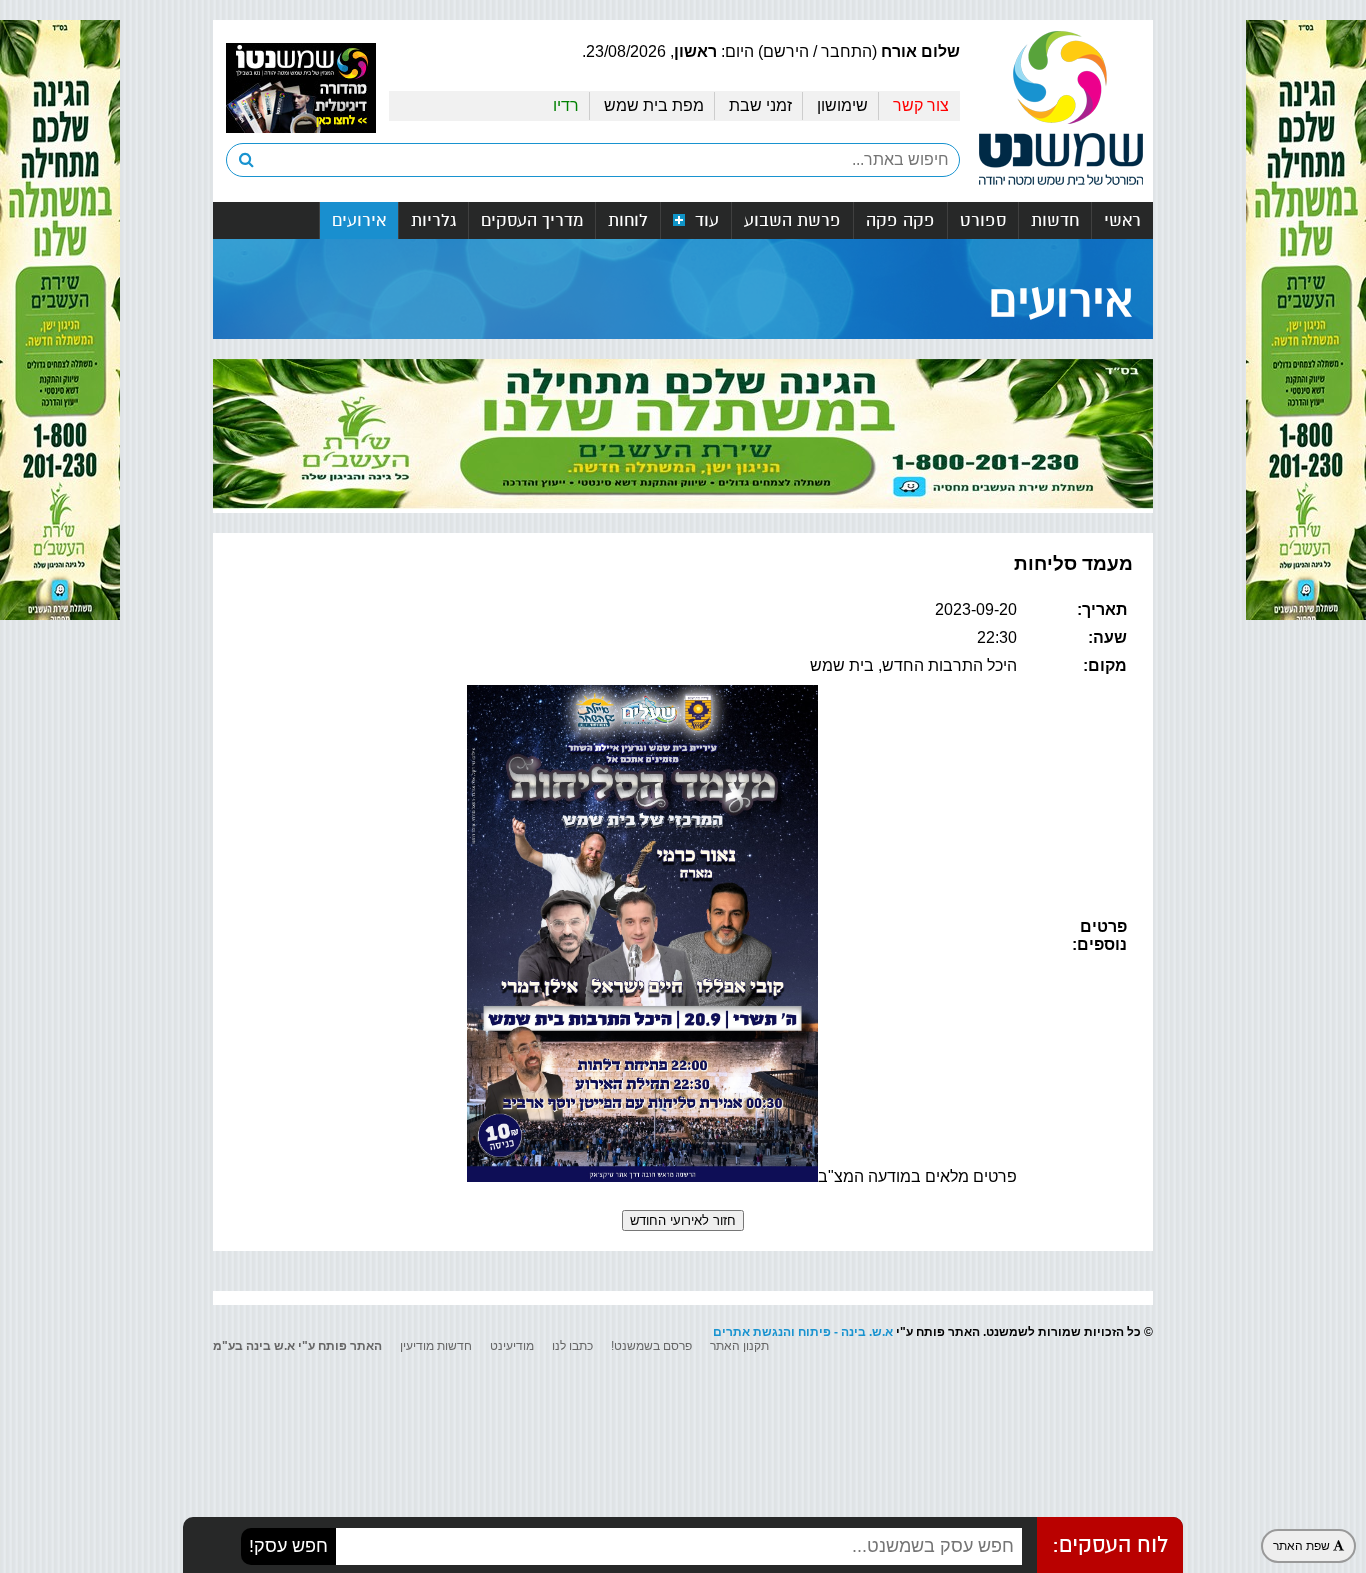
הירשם (786, 51)
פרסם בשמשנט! (651, 1346)
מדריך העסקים (532, 220)
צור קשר (921, 105)
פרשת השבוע (792, 220)
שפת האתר (1303, 1546)
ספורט (983, 220)
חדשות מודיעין (436, 1346)
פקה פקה (900, 220)
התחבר (846, 51)
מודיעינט (512, 1346)
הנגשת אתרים (752, 1332)
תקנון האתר (739, 1346)
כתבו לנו (572, 1346)
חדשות (1055, 220)
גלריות (433, 220)
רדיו (566, 105)
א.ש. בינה (867, 1332)
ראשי (1122, 220)
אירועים (359, 220)
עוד (704, 220)
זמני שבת (760, 105)
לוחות (628, 220)
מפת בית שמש (654, 105)
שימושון (842, 105)
